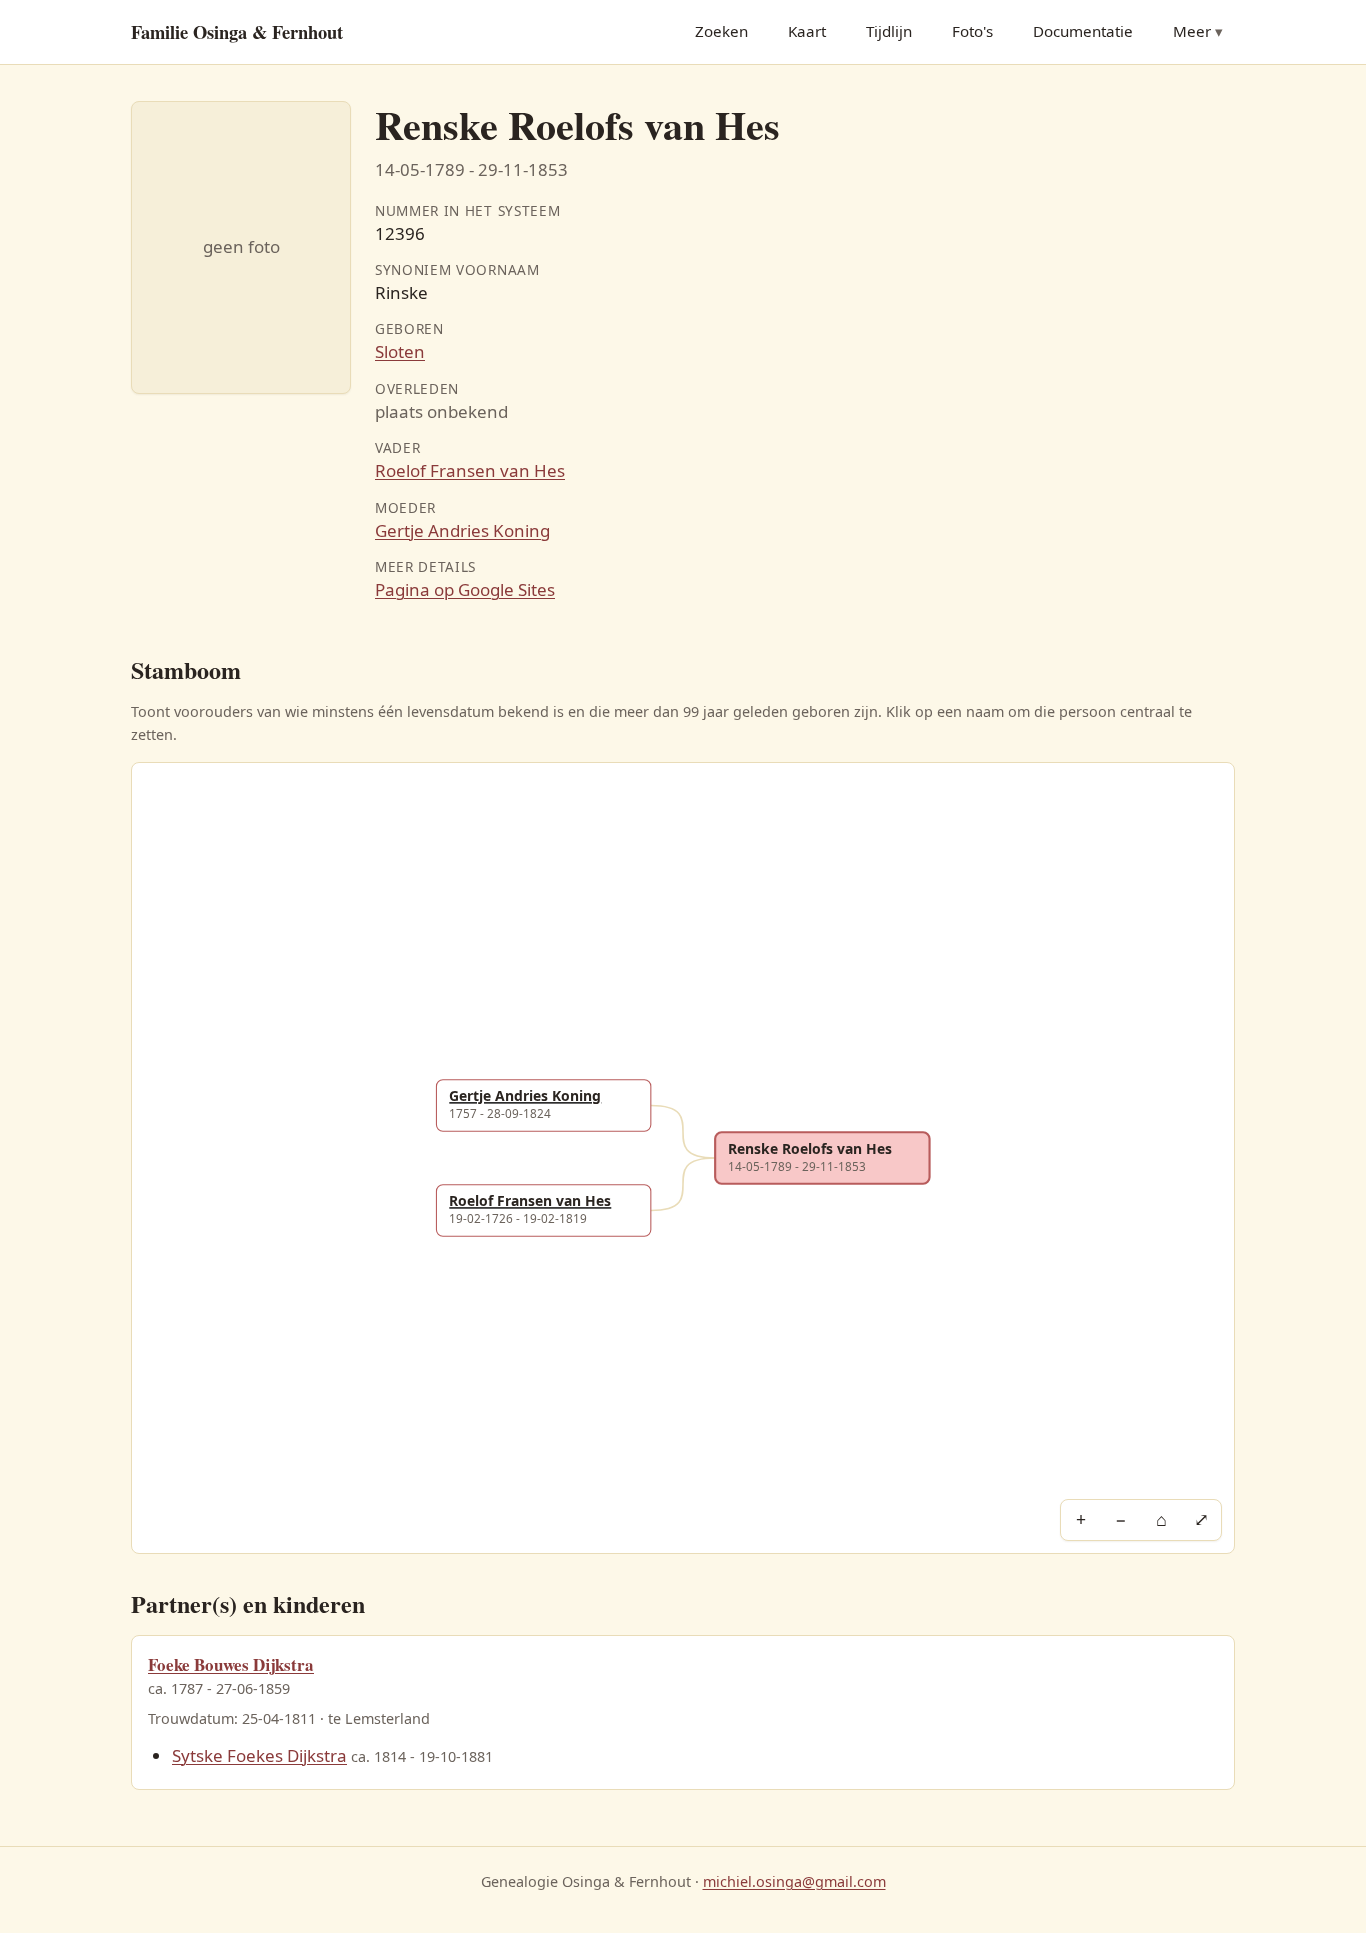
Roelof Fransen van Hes (470, 470)
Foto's (972, 31)
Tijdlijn (889, 31)
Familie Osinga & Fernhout (237, 31)
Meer (1192, 31)
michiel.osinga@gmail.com (794, 1881)
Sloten (400, 351)
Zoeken (721, 31)
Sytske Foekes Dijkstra (259, 1755)
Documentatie (1083, 31)
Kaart (807, 31)
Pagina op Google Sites (465, 589)
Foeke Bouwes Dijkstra (231, 1664)
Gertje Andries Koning (462, 530)
